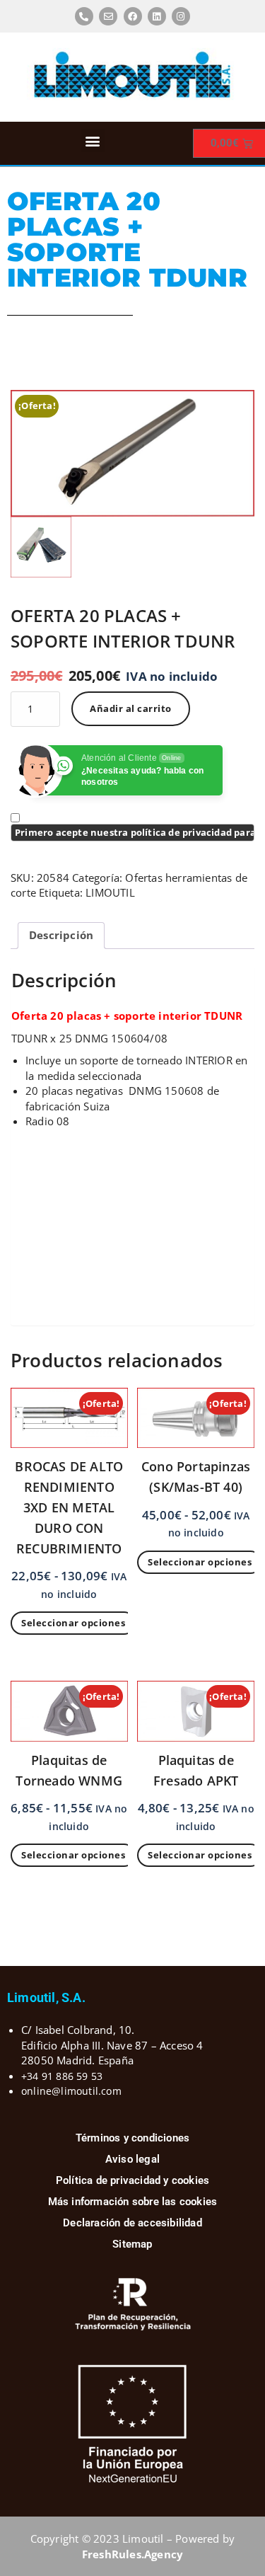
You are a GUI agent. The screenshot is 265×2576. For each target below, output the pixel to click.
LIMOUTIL (110, 892)
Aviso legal (132, 2159)
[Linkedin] (157, 16)
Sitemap (132, 2244)
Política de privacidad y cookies (132, 2180)
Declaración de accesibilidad (132, 2223)
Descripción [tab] (61, 935)
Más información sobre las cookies (133, 2202)
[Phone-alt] (84, 16)
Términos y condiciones (132, 2138)
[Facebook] (133, 16)
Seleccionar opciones (73, 1623)
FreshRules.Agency (132, 2554)
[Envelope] (108, 16)
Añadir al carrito (131, 708)
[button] (93, 140)
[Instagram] (181, 16)
